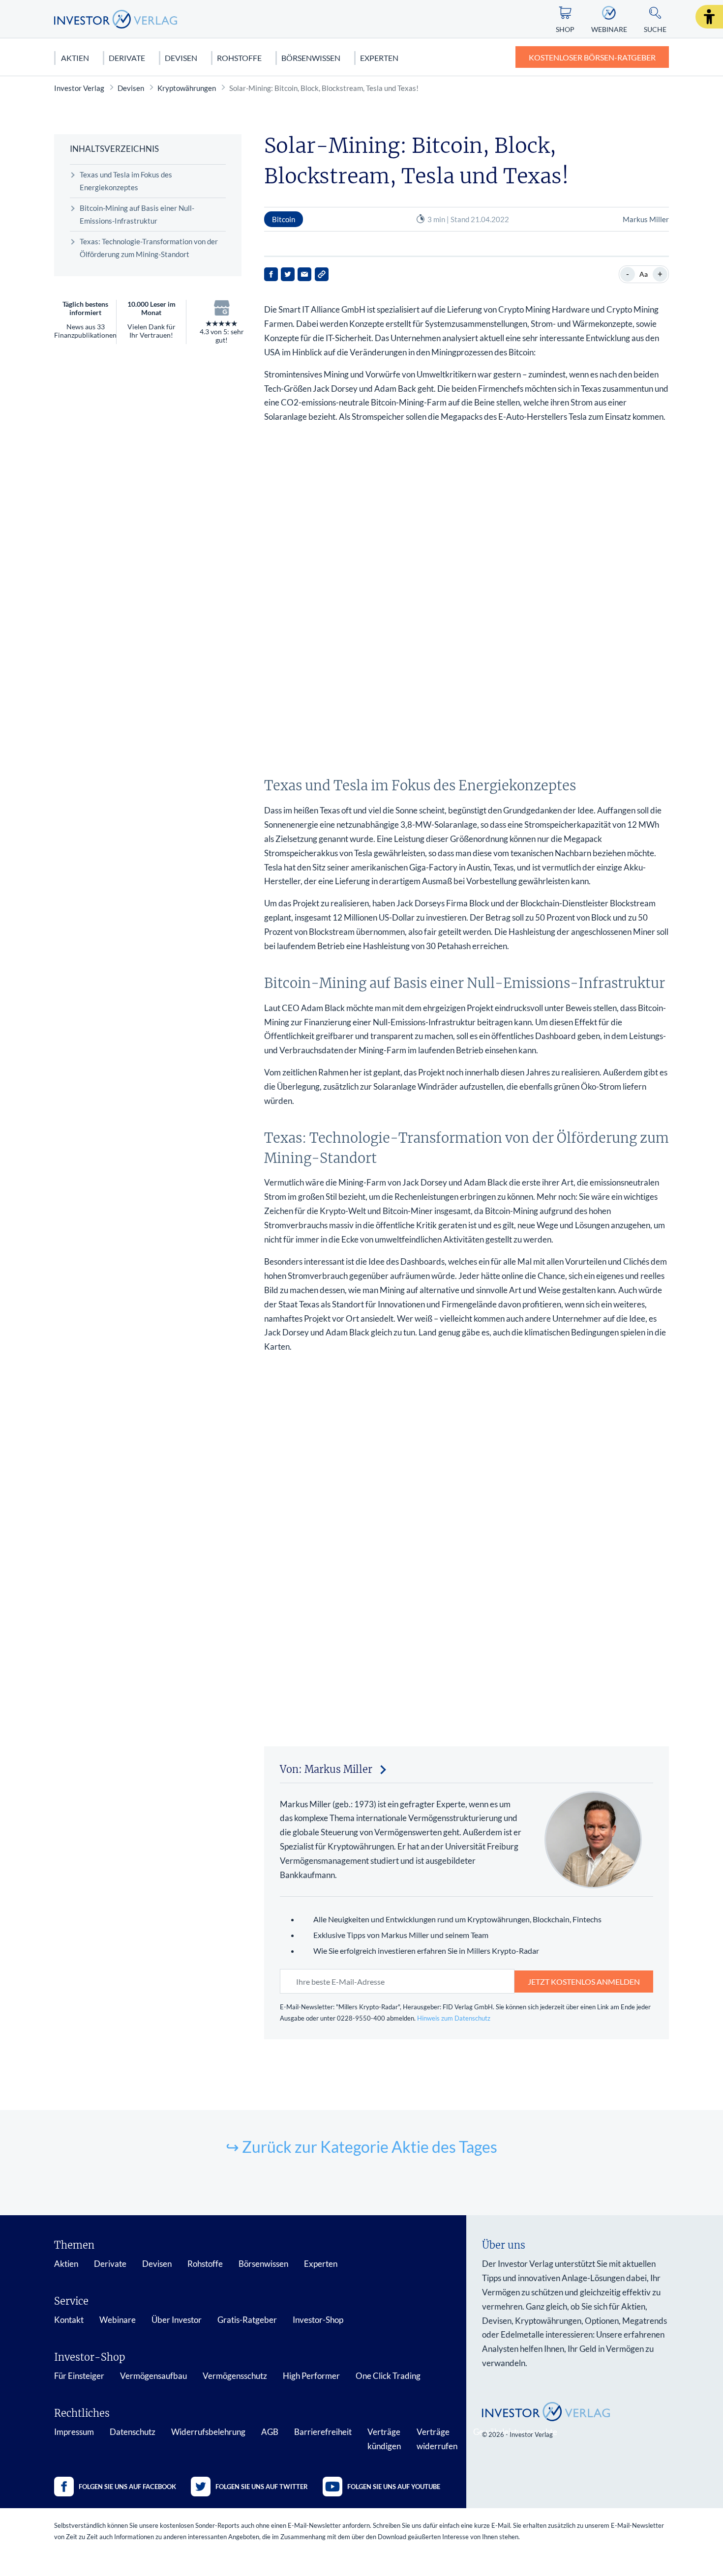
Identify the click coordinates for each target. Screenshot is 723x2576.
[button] (709, 17)
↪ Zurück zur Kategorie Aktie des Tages (361, 2147)
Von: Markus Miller (326, 1769)
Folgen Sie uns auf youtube (394, 2487)
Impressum (74, 2432)
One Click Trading (388, 2376)
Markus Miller (646, 219)
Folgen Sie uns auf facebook (127, 2487)
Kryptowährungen (187, 88)
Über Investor (177, 2320)
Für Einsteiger (79, 2376)
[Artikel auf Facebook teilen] (271, 274)
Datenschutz (133, 2432)
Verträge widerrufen (437, 2439)
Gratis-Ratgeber (247, 2320)
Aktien (75, 58)
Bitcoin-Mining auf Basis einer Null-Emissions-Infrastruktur (137, 214)
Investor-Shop (318, 2320)
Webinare (118, 2320)
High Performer (311, 2376)
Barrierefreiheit (323, 2432)
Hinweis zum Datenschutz (454, 2018)
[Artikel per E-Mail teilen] (304, 274)
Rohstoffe (239, 58)
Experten (379, 58)
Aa (644, 274)
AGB (270, 2432)
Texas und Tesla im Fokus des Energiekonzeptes (126, 181)
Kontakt (69, 2320)
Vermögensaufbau (153, 2376)
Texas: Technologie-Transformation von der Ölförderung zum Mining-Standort (149, 248)
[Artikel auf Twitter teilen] (288, 274)
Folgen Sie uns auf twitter (262, 2487)
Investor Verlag (79, 88)
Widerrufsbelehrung (208, 2432)
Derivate (127, 58)
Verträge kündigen (384, 2439)
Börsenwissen (311, 58)
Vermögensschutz (235, 2376)
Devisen (181, 58)
